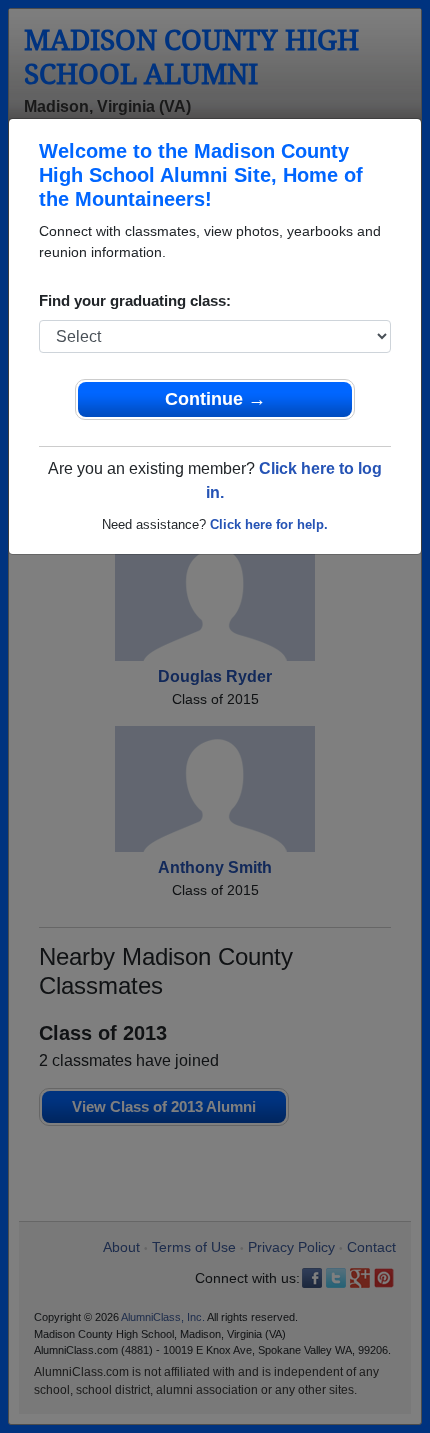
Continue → (215, 399)
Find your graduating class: (135, 300)
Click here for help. (269, 524)
